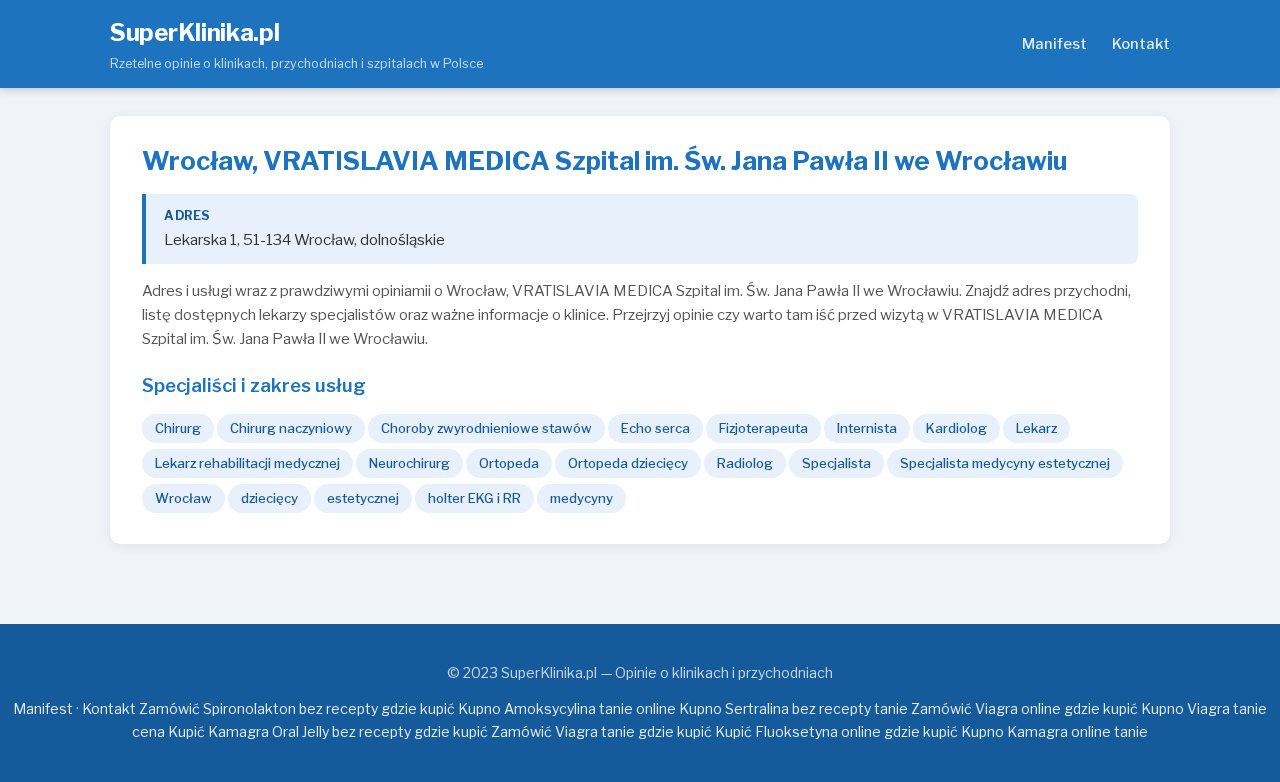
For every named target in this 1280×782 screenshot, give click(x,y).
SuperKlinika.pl (195, 32)
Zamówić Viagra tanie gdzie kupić (601, 731)
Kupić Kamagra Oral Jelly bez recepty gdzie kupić (328, 731)
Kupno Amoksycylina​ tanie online (567, 708)
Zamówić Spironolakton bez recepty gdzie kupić (297, 708)
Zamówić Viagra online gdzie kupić (1024, 708)
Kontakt (1141, 44)
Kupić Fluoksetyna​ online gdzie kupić (836, 731)
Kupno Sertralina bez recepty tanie (793, 708)
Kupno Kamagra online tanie (1054, 731)
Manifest (1054, 44)
